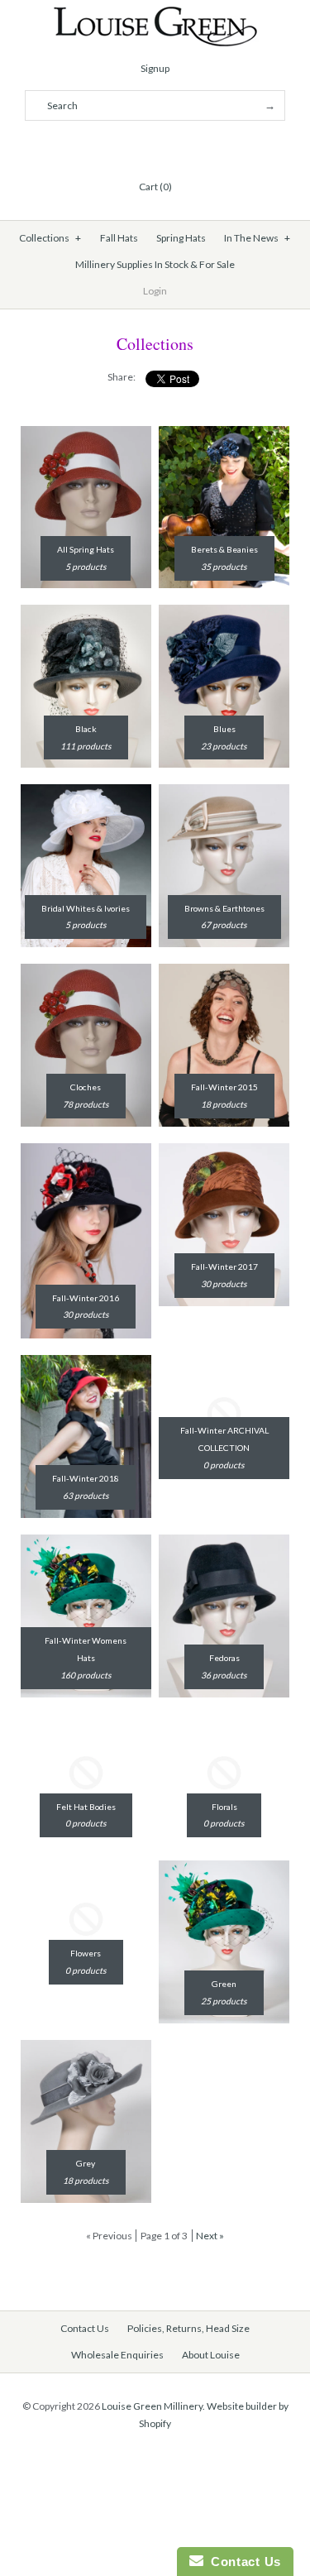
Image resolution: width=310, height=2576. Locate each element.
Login (155, 291)
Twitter (136, 146)
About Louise (211, 2355)
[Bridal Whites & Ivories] (86, 792)
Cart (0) (155, 187)
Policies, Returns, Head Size (188, 2328)
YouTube (195, 146)
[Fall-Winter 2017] (224, 1152)
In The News (257, 238)
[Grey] (86, 2048)
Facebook (116, 146)
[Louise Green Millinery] (155, 14)
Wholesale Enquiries (117, 2355)
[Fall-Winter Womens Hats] (86, 1543)
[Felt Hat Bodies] (86, 1722)
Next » (210, 2236)
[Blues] (224, 613)
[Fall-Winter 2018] (86, 1363)
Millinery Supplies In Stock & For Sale (155, 264)
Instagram (175, 146)
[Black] (86, 613)
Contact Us (85, 2328)
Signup (155, 68)
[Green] (224, 1869)
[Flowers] (86, 1869)
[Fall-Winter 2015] (224, 972)
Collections (50, 238)
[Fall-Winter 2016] (86, 1152)
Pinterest (155, 146)
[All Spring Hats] (86, 434)
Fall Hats (119, 238)
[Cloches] (86, 972)
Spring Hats (181, 238)
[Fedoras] (224, 1543)
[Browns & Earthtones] (224, 792)
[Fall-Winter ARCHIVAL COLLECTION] (224, 1363)
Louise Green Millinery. (153, 2406)
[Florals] (224, 1722)
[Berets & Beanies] (224, 434)
